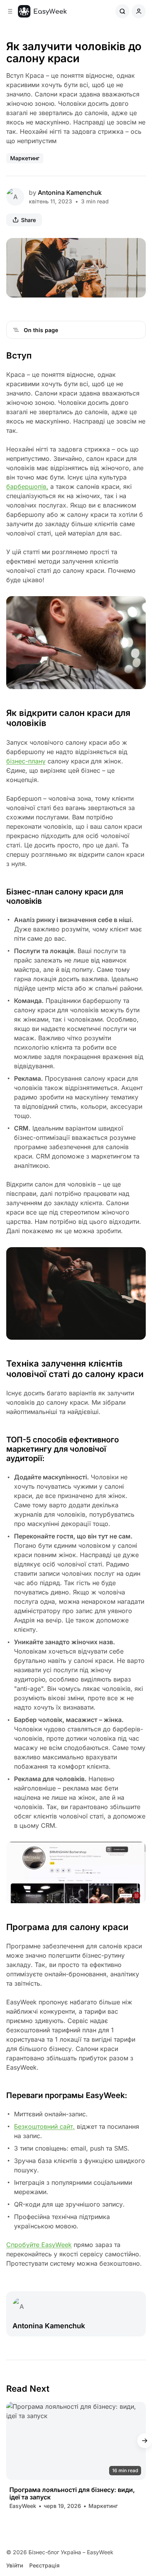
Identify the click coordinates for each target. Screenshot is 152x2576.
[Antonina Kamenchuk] (15, 197)
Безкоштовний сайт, (44, 2126)
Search (122, 11)
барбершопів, (27, 486)
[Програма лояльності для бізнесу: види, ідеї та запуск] (76, 2441)
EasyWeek (23, 2506)
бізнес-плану (26, 761)
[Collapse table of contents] (16, 330)
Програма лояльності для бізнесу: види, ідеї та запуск (72, 2494)
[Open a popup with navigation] (10, 11)
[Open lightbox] (136, 248)
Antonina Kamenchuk (70, 192)
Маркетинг (25, 158)
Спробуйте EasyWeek (39, 2245)
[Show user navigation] (139, 11)
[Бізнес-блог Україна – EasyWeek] (42, 11)
